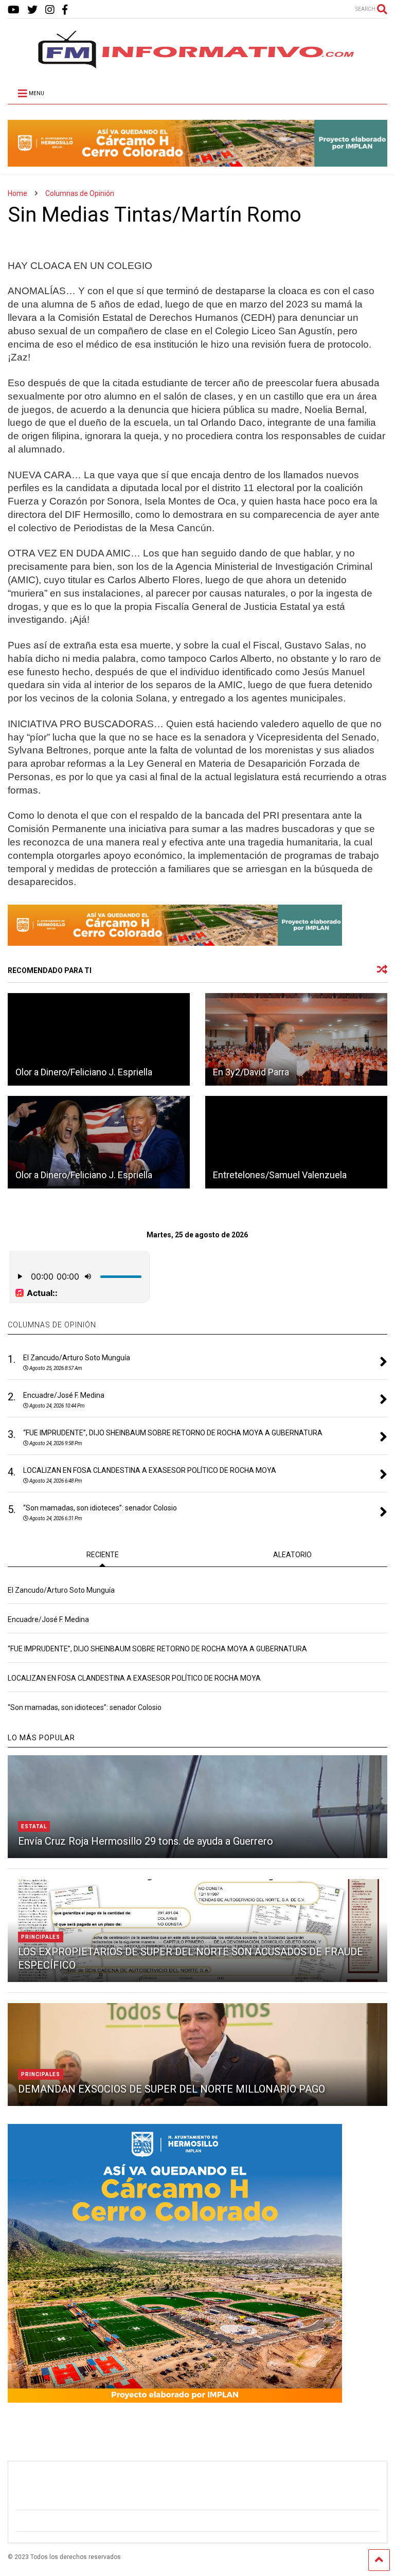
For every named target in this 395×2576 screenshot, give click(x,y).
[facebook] (65, 10)
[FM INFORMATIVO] (197, 65)
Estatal (34, 1826)
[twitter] (32, 10)
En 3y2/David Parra (251, 1072)
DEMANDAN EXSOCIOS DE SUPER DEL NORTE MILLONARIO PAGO (172, 2089)
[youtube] (14, 10)
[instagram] (50, 10)
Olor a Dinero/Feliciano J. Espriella (84, 1072)
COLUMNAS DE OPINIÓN (52, 1325)
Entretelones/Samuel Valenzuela (280, 1175)
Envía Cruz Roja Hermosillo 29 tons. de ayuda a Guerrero (146, 1841)
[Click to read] (99, 1039)
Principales (41, 1937)
